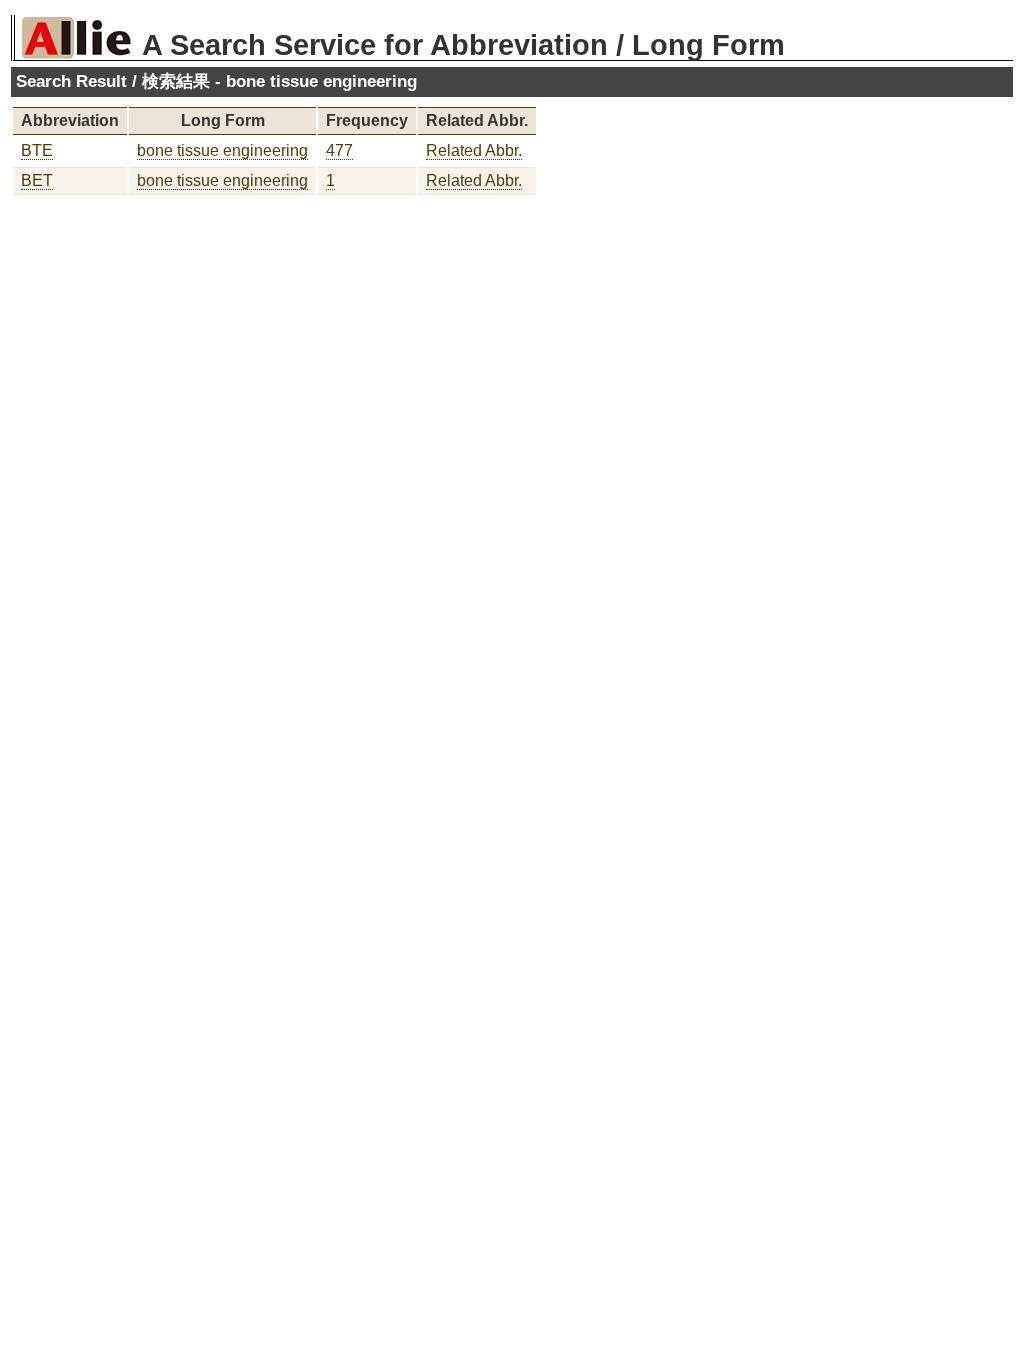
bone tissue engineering (222, 150)
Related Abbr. (474, 150)
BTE (37, 150)
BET (37, 180)
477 (339, 150)
